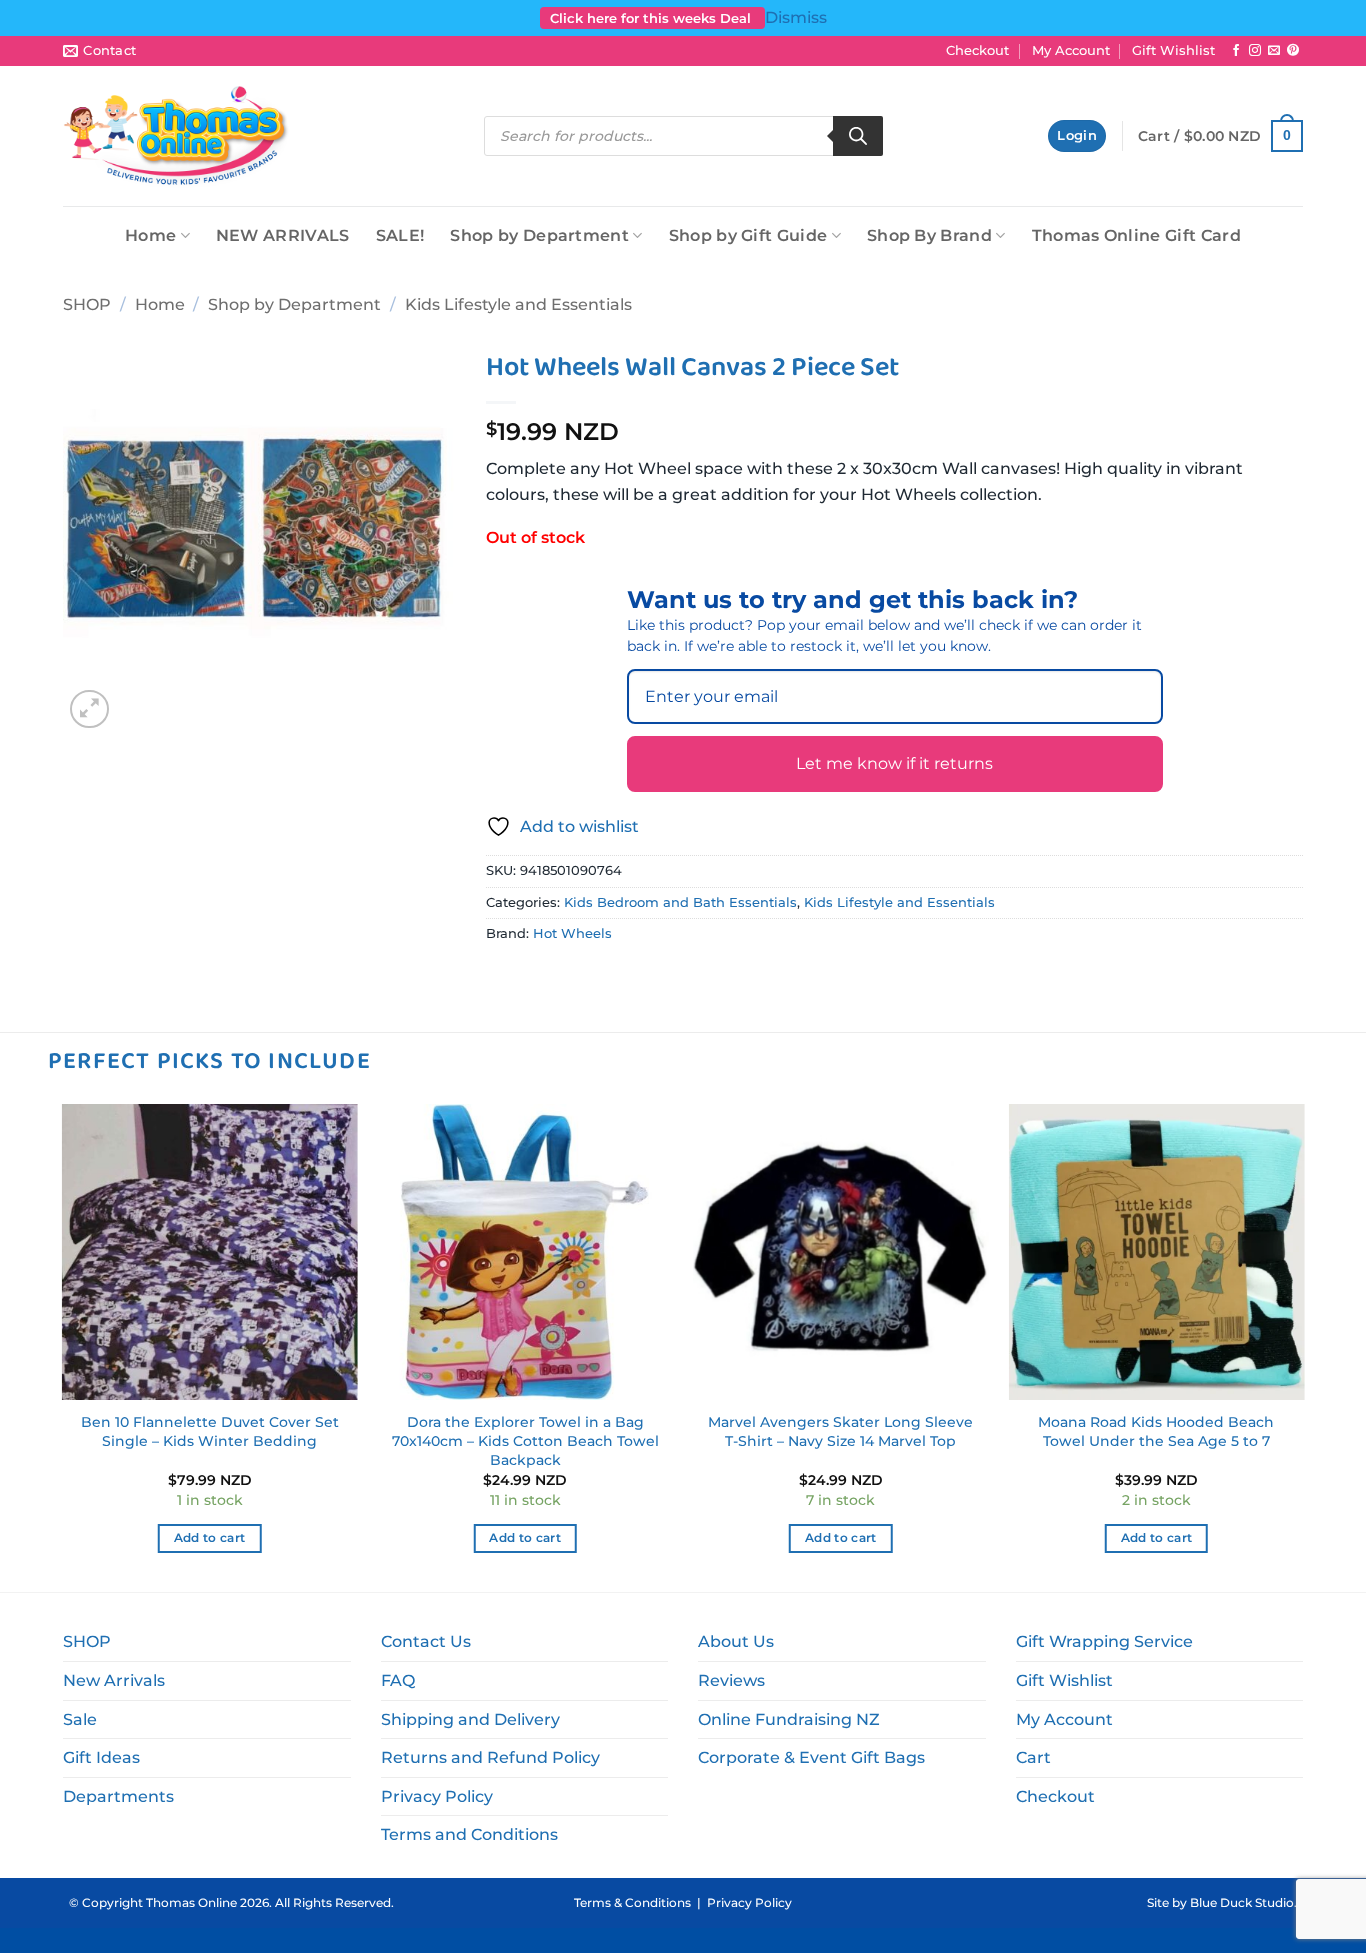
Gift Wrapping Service (1104, 1641)
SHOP (87, 304)
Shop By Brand (929, 235)
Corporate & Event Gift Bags (811, 1757)
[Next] (1303, 1346)
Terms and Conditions (469, 1834)
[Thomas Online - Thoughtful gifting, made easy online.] (176, 136)
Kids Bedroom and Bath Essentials (680, 902)
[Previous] (63, 1346)
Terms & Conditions (632, 1902)
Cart (1033, 1757)
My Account (1071, 50)
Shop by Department (539, 235)
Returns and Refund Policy (490, 1757)
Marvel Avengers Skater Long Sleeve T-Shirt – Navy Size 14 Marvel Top (840, 1431)
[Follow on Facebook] (1236, 51)
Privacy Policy (437, 1796)
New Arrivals (114, 1680)
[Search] (858, 136)
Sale (80, 1719)
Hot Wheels (572, 933)
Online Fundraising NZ (789, 1719)
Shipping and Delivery (470, 1719)
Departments (118, 1796)
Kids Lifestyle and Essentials (518, 304)
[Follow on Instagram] (1255, 51)
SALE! (400, 235)
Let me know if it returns (894, 763)
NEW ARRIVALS (283, 235)
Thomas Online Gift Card (1136, 235)
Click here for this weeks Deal (652, 18)
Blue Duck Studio (1242, 1902)
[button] (1077, 136)
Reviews (731, 1680)
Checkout (977, 50)
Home (150, 235)
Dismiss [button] (796, 17)
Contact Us (426, 1641)
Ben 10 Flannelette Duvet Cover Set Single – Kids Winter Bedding (210, 1431)
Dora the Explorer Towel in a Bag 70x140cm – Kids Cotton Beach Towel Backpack (525, 1440)
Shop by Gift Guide (748, 235)
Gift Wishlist (1173, 50)
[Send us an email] (1274, 51)
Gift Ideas (101, 1757)
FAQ (398, 1680)
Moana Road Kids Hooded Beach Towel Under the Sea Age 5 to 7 (1156, 1431)
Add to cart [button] (210, 1538)
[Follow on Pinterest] (1293, 51)
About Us (736, 1641)
